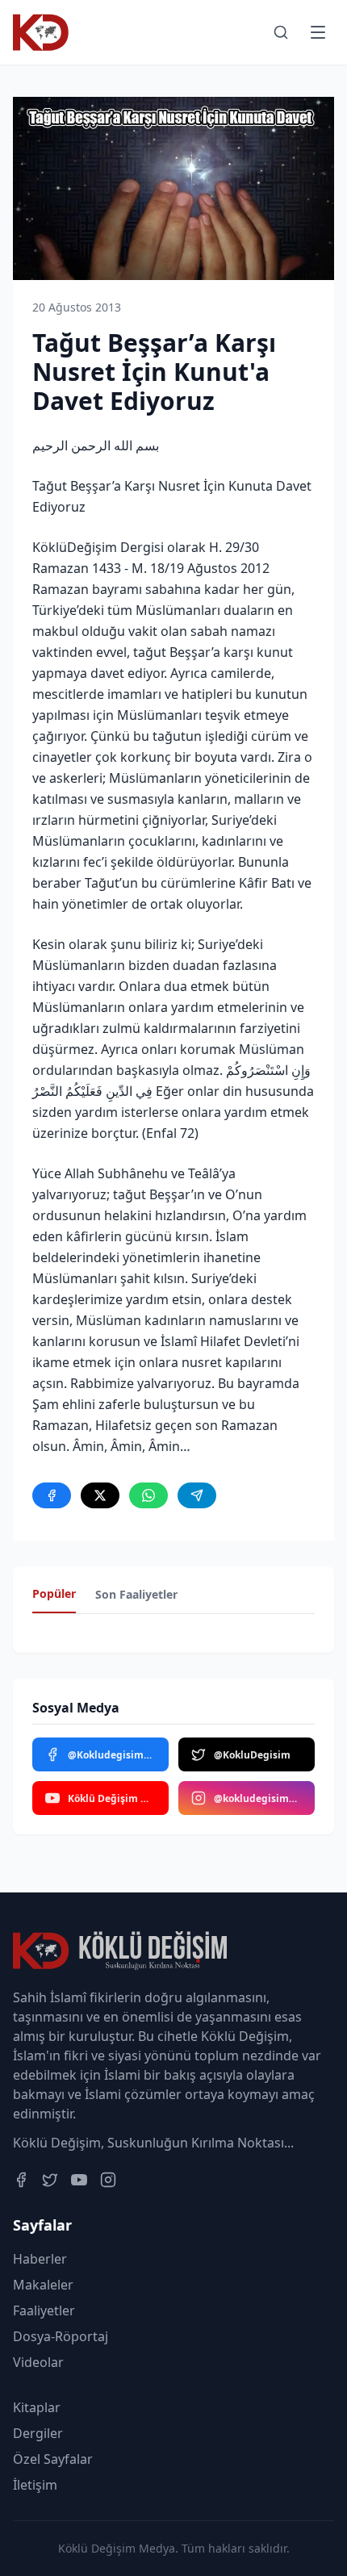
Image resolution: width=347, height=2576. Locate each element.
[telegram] (197, 1495)
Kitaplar (37, 2407)
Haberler (40, 2259)
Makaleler (43, 2285)
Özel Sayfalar (53, 2459)
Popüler (54, 1593)
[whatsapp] (148, 1495)
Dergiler (38, 2433)
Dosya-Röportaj (61, 2336)
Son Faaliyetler (136, 1594)
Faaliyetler (44, 2310)
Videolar (38, 2362)
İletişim (35, 2485)
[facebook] (52, 1495)
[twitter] (100, 1495)
